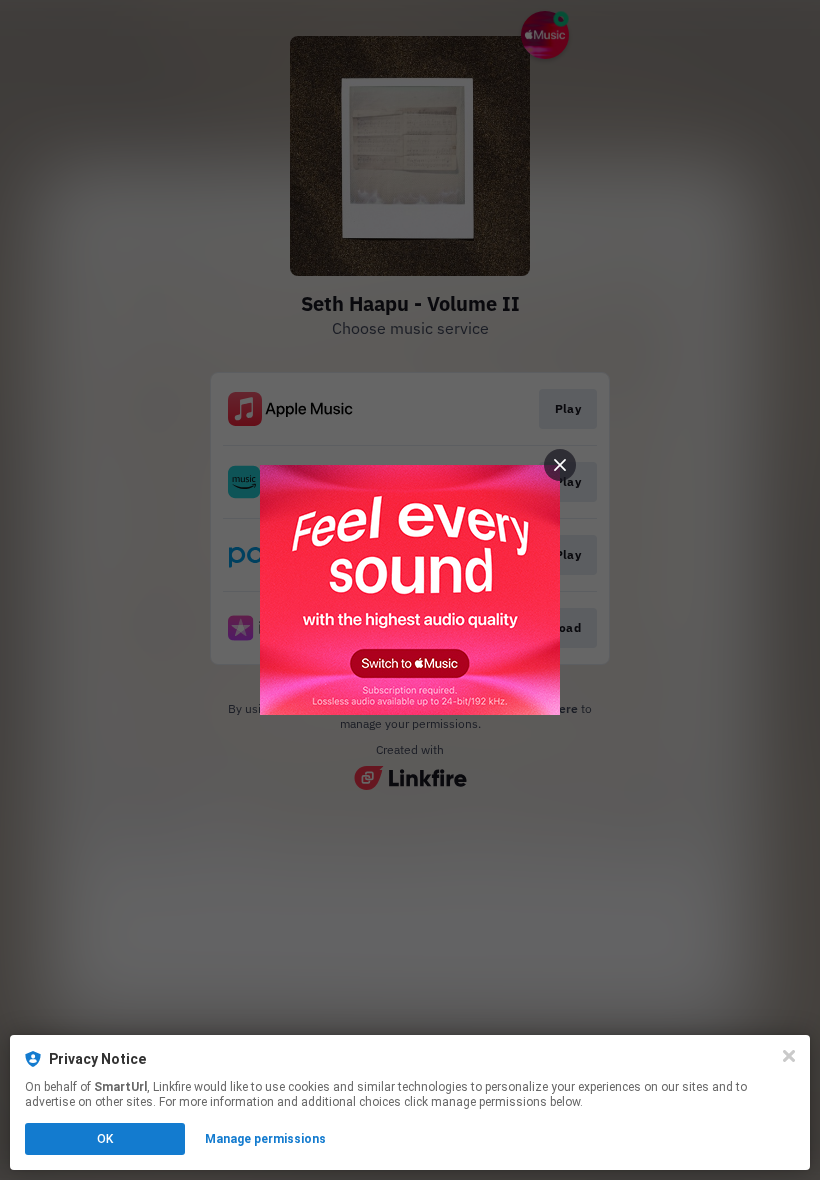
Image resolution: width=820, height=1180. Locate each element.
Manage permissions (265, 1139)
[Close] (789, 1056)
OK (105, 1139)
